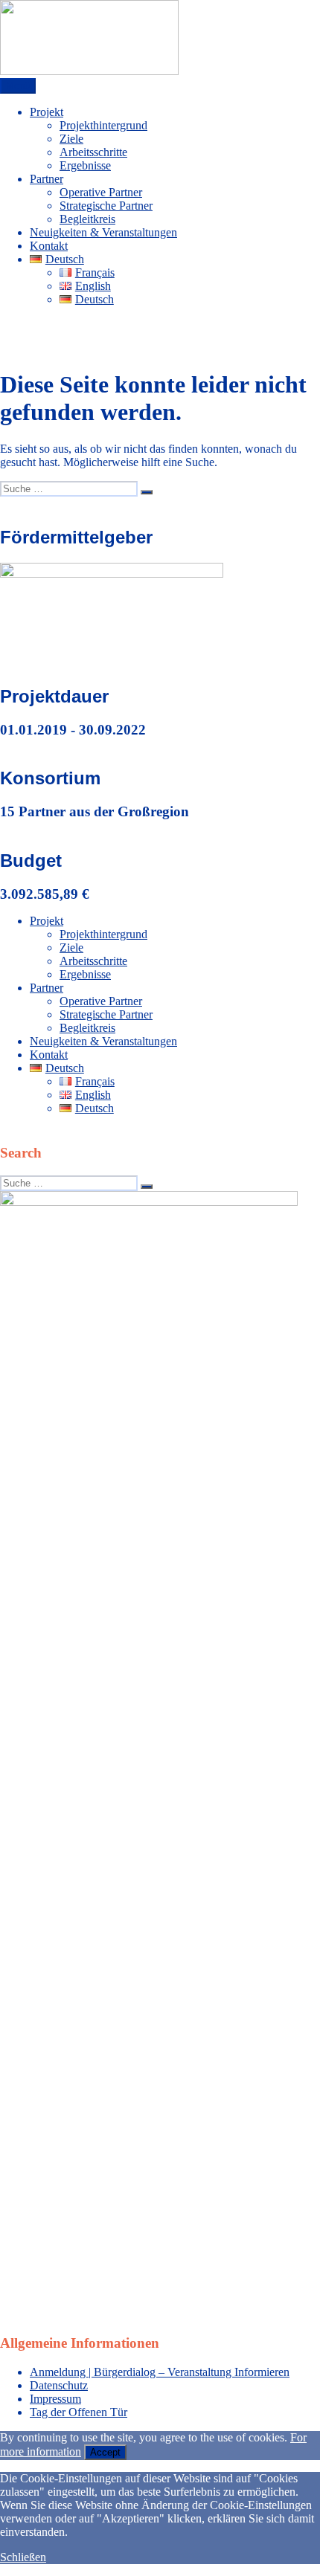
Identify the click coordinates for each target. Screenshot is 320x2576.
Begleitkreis (87, 219)
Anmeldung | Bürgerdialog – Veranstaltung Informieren (160, 2372)
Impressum (55, 2399)
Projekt (47, 112)
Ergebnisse (85, 165)
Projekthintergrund (103, 125)
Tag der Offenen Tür (79, 2412)
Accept (105, 2452)
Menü (18, 86)
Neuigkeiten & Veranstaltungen (103, 232)
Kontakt (49, 246)
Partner (47, 179)
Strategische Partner (106, 206)
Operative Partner (101, 192)
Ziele (71, 139)
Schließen (23, 2557)
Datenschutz (59, 2385)
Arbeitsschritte (93, 152)
